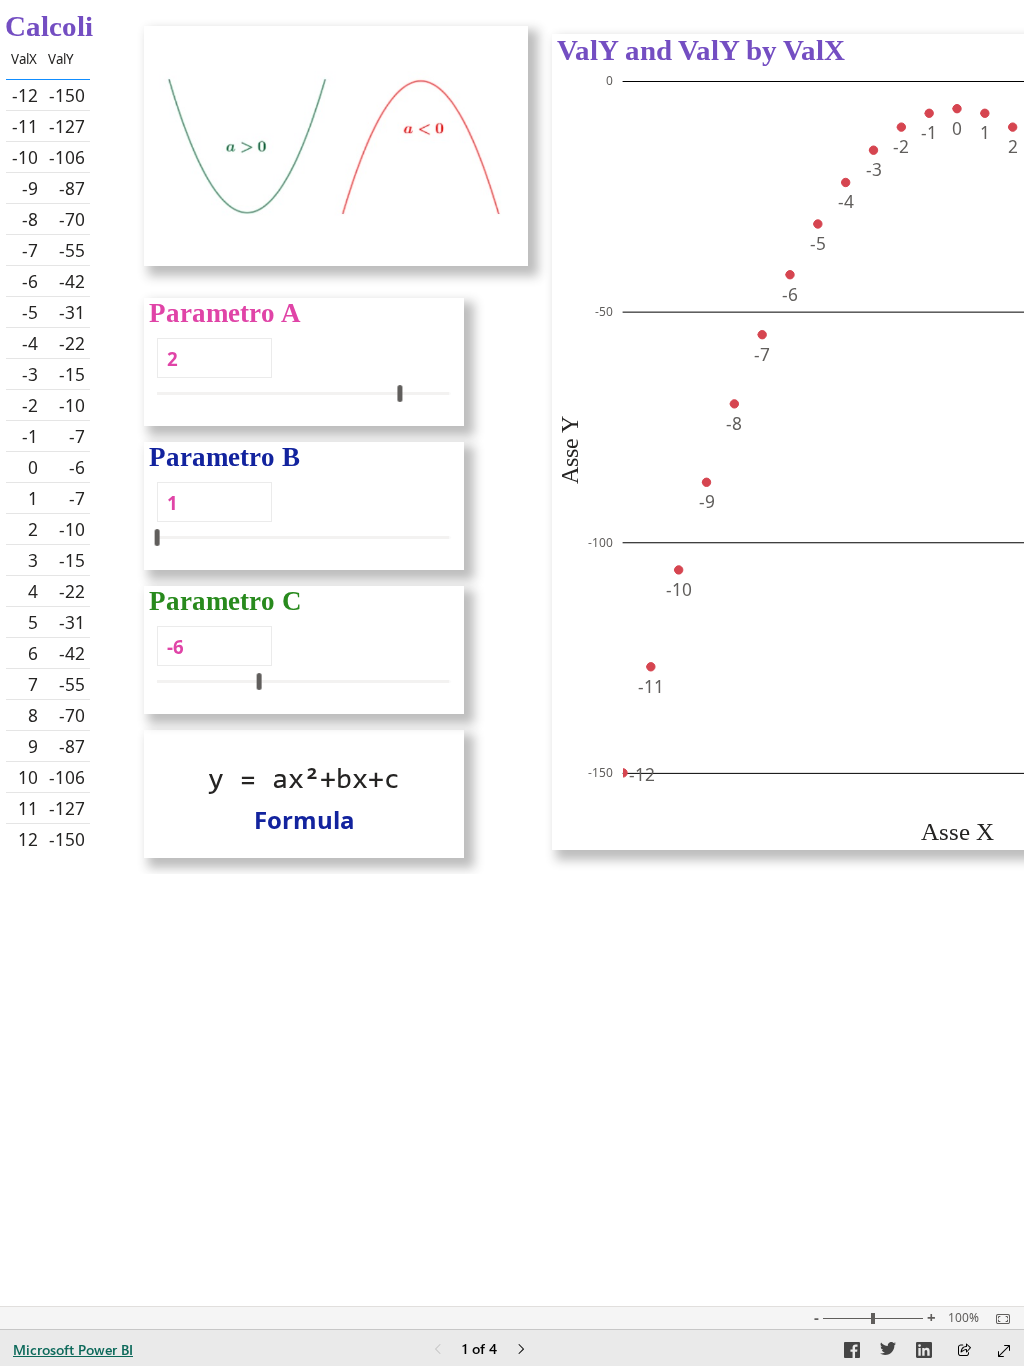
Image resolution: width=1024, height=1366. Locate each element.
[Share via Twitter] (888, 1353)
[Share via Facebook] (852, 1353)
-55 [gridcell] (72, 250)
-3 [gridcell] (30, 374)
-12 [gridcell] (25, 95)
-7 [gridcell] (30, 250)
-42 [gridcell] (72, 281)
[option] (623, 773)
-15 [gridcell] (72, 374)
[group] (72, 442)
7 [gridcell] (33, 684)
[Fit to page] (998, 1319)
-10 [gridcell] (25, 157)
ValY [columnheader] (61, 59)
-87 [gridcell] (72, 188)
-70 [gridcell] (72, 219)
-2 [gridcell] (30, 405)
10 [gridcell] (28, 777)
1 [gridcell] (33, 498)
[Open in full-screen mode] (1004, 1351)
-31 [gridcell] (72, 312)
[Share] (964, 1351)
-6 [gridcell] (30, 281)
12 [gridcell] (28, 839)
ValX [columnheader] (24, 59)
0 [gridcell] (33, 467)
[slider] (399, 393)
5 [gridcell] (33, 622)
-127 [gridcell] (67, 126)
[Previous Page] (438, 1350)
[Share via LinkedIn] (924, 1353)
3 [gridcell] (33, 560)
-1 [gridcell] (30, 436)
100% (963, 1318)
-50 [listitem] (604, 311)
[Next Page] (521, 1350)
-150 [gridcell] (67, 95)
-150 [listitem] (600, 772)
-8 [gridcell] (30, 219)
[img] (336, 146)
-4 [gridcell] (30, 343)
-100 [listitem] (600, 542)
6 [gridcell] (33, 653)
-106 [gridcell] (67, 157)
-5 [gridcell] (30, 312)
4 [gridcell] (33, 591)
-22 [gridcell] (72, 343)
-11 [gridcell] (25, 126)
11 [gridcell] (28, 808)
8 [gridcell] (33, 715)
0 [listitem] (609, 80)
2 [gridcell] (33, 529)
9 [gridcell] (33, 746)
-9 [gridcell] (30, 188)
